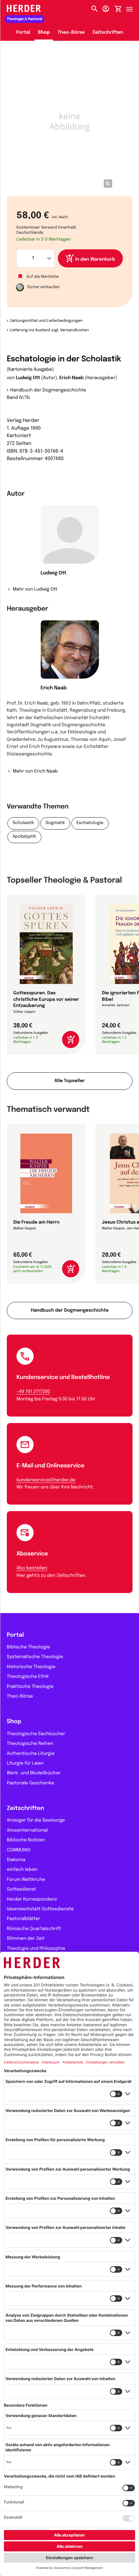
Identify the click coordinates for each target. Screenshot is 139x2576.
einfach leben (22, 1870)
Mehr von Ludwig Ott (35, 590)
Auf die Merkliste (43, 277)
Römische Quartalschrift (34, 1929)
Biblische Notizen (26, 1840)
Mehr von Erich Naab (35, 772)
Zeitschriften (108, 33)
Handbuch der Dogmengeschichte (48, 390)
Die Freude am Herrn (36, 1223)
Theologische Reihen (30, 1744)
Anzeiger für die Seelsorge (36, 1821)
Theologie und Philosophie (36, 1949)
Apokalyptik (24, 837)
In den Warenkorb (95, 260)
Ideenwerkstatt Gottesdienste (40, 1909)
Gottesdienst (21, 1890)
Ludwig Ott (28, 378)
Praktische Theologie (30, 1687)
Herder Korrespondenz (32, 1900)
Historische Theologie (31, 1667)
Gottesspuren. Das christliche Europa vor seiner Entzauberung (46, 1000)
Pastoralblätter (23, 1919)
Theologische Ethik (28, 1677)
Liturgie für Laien (25, 1764)
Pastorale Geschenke (30, 1783)
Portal (23, 33)
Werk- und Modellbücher (34, 1773)
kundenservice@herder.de (46, 1480)
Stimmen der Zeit (26, 1939)
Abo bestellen (32, 1568)
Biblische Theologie (28, 1647)
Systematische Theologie (35, 1657)
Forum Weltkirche (26, 1880)
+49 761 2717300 (33, 1392)
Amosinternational (27, 1831)
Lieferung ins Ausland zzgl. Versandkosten (49, 330)
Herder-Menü (133, 7)
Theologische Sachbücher (36, 1734)
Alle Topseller (69, 1081)
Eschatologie (90, 823)
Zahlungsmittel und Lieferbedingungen (46, 321)
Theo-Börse (71, 33)
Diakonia (16, 1860)
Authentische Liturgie (31, 1754)
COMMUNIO (19, 1850)
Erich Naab (71, 378)
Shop (44, 33)
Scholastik (23, 823)
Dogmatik (55, 823)
